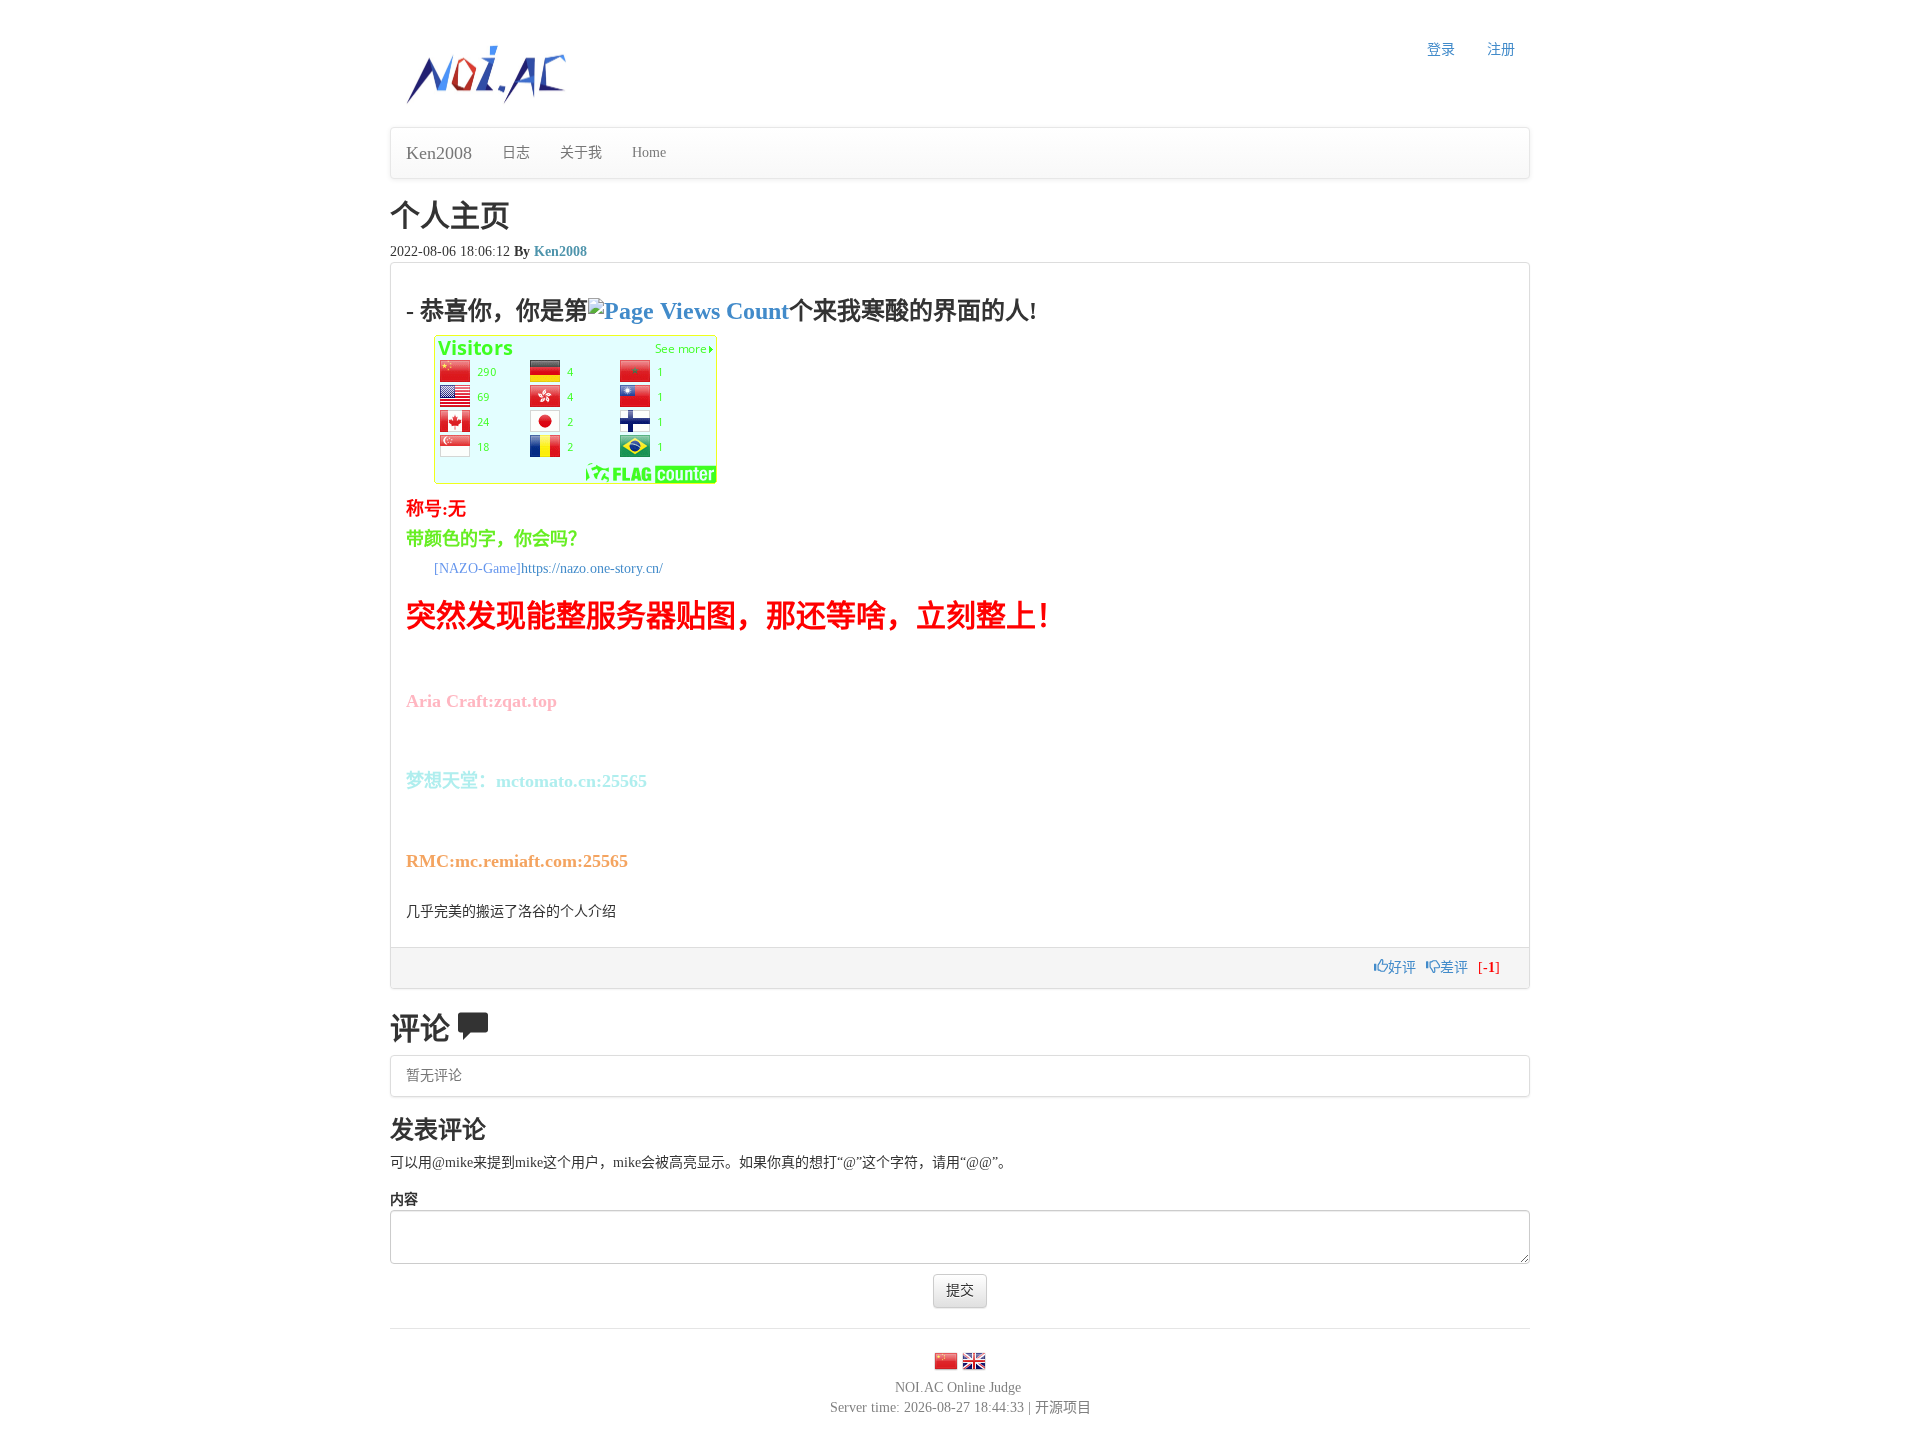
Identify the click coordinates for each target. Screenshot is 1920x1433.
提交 (960, 1290)
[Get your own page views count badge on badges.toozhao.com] (688, 311)
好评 (1402, 967)
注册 (1501, 49)
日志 (516, 152)
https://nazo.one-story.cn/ (592, 568)
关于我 (581, 152)
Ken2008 (439, 153)
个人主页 (450, 215)
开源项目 (1063, 1407)
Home (649, 152)
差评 (1454, 967)
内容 (404, 1199)
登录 (1441, 49)
